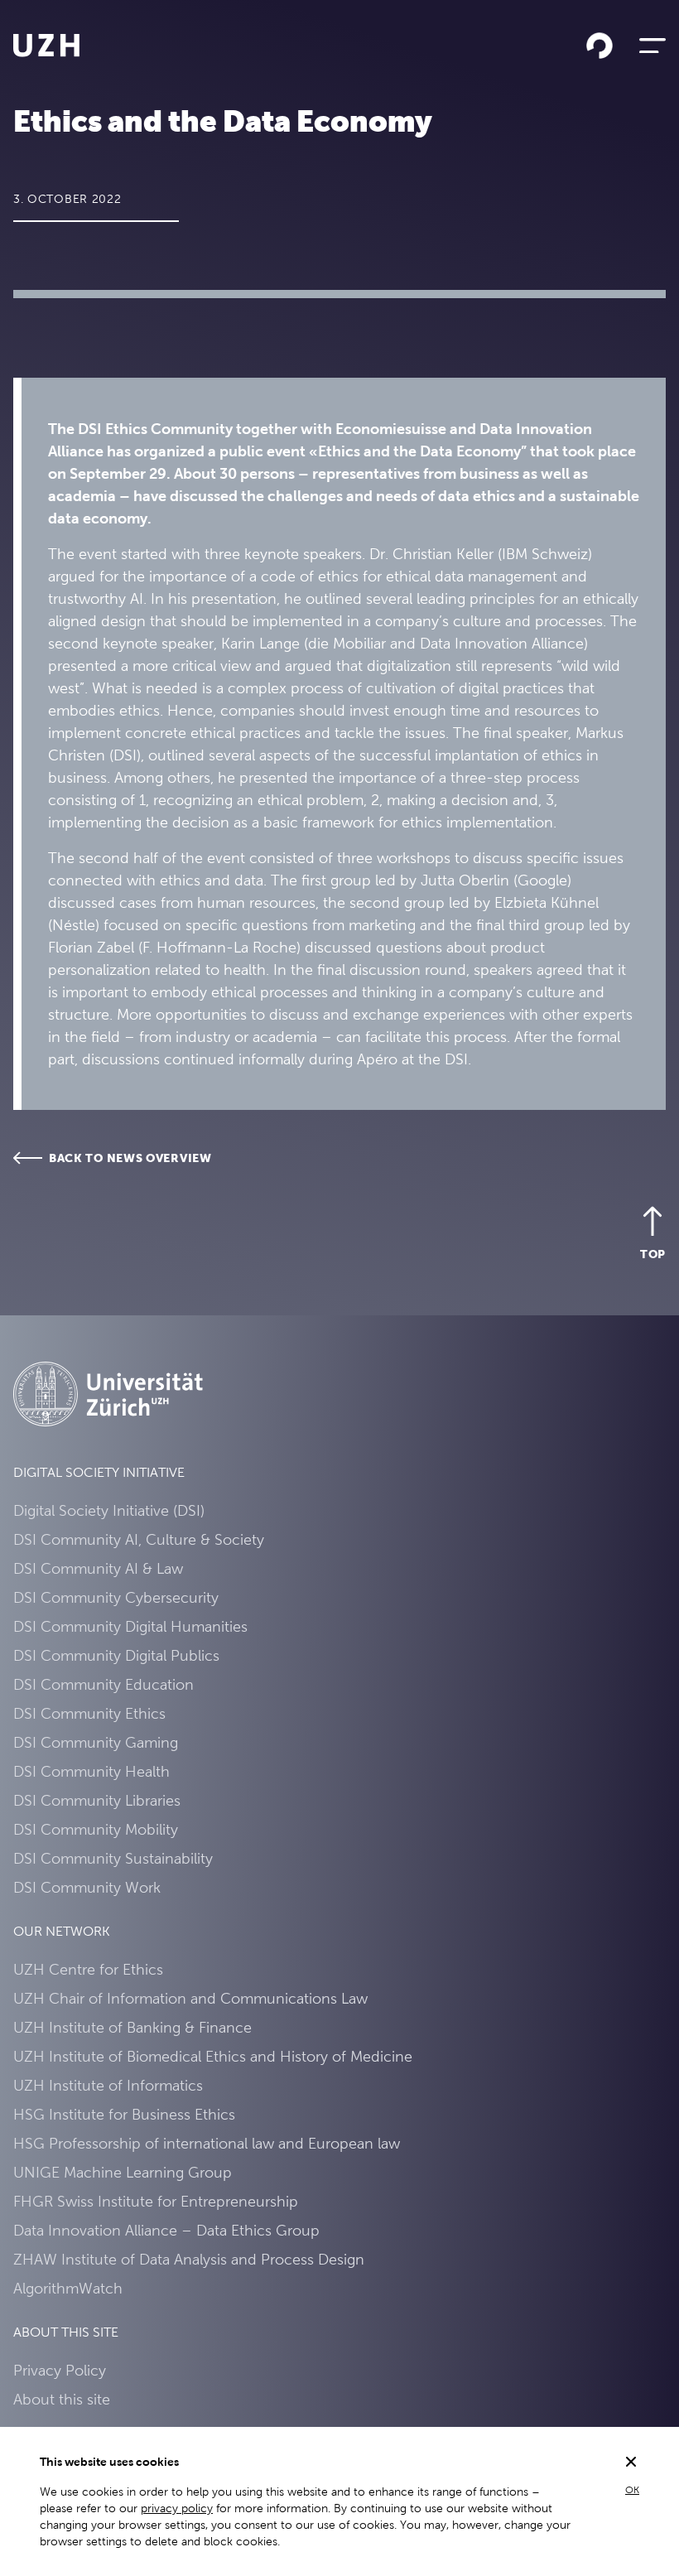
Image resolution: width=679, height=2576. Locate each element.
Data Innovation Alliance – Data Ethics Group (166, 2230)
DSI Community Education (104, 1684)
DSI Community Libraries (97, 1800)
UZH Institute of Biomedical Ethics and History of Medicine (213, 2056)
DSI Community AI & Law (98, 1568)
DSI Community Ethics (89, 1713)
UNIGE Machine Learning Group (123, 2172)
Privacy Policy (60, 2370)
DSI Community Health (91, 1771)
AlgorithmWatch (68, 2288)
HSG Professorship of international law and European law (207, 2143)
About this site (62, 2399)
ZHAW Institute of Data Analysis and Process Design (189, 2259)
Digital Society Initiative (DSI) (109, 1510)
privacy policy (177, 2508)
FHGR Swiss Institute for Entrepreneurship (156, 2201)
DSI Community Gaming (96, 1742)
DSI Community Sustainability (113, 1858)
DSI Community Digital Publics (116, 1655)
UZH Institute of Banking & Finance (132, 2027)
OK (632, 2490)
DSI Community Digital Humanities (130, 1626)
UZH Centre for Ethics (88, 1969)
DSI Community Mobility (96, 1829)
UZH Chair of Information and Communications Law (190, 1998)
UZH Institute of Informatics (108, 2085)
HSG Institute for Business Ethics (124, 2114)
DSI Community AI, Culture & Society (139, 1539)
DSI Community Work (87, 1887)
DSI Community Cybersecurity (116, 1597)
